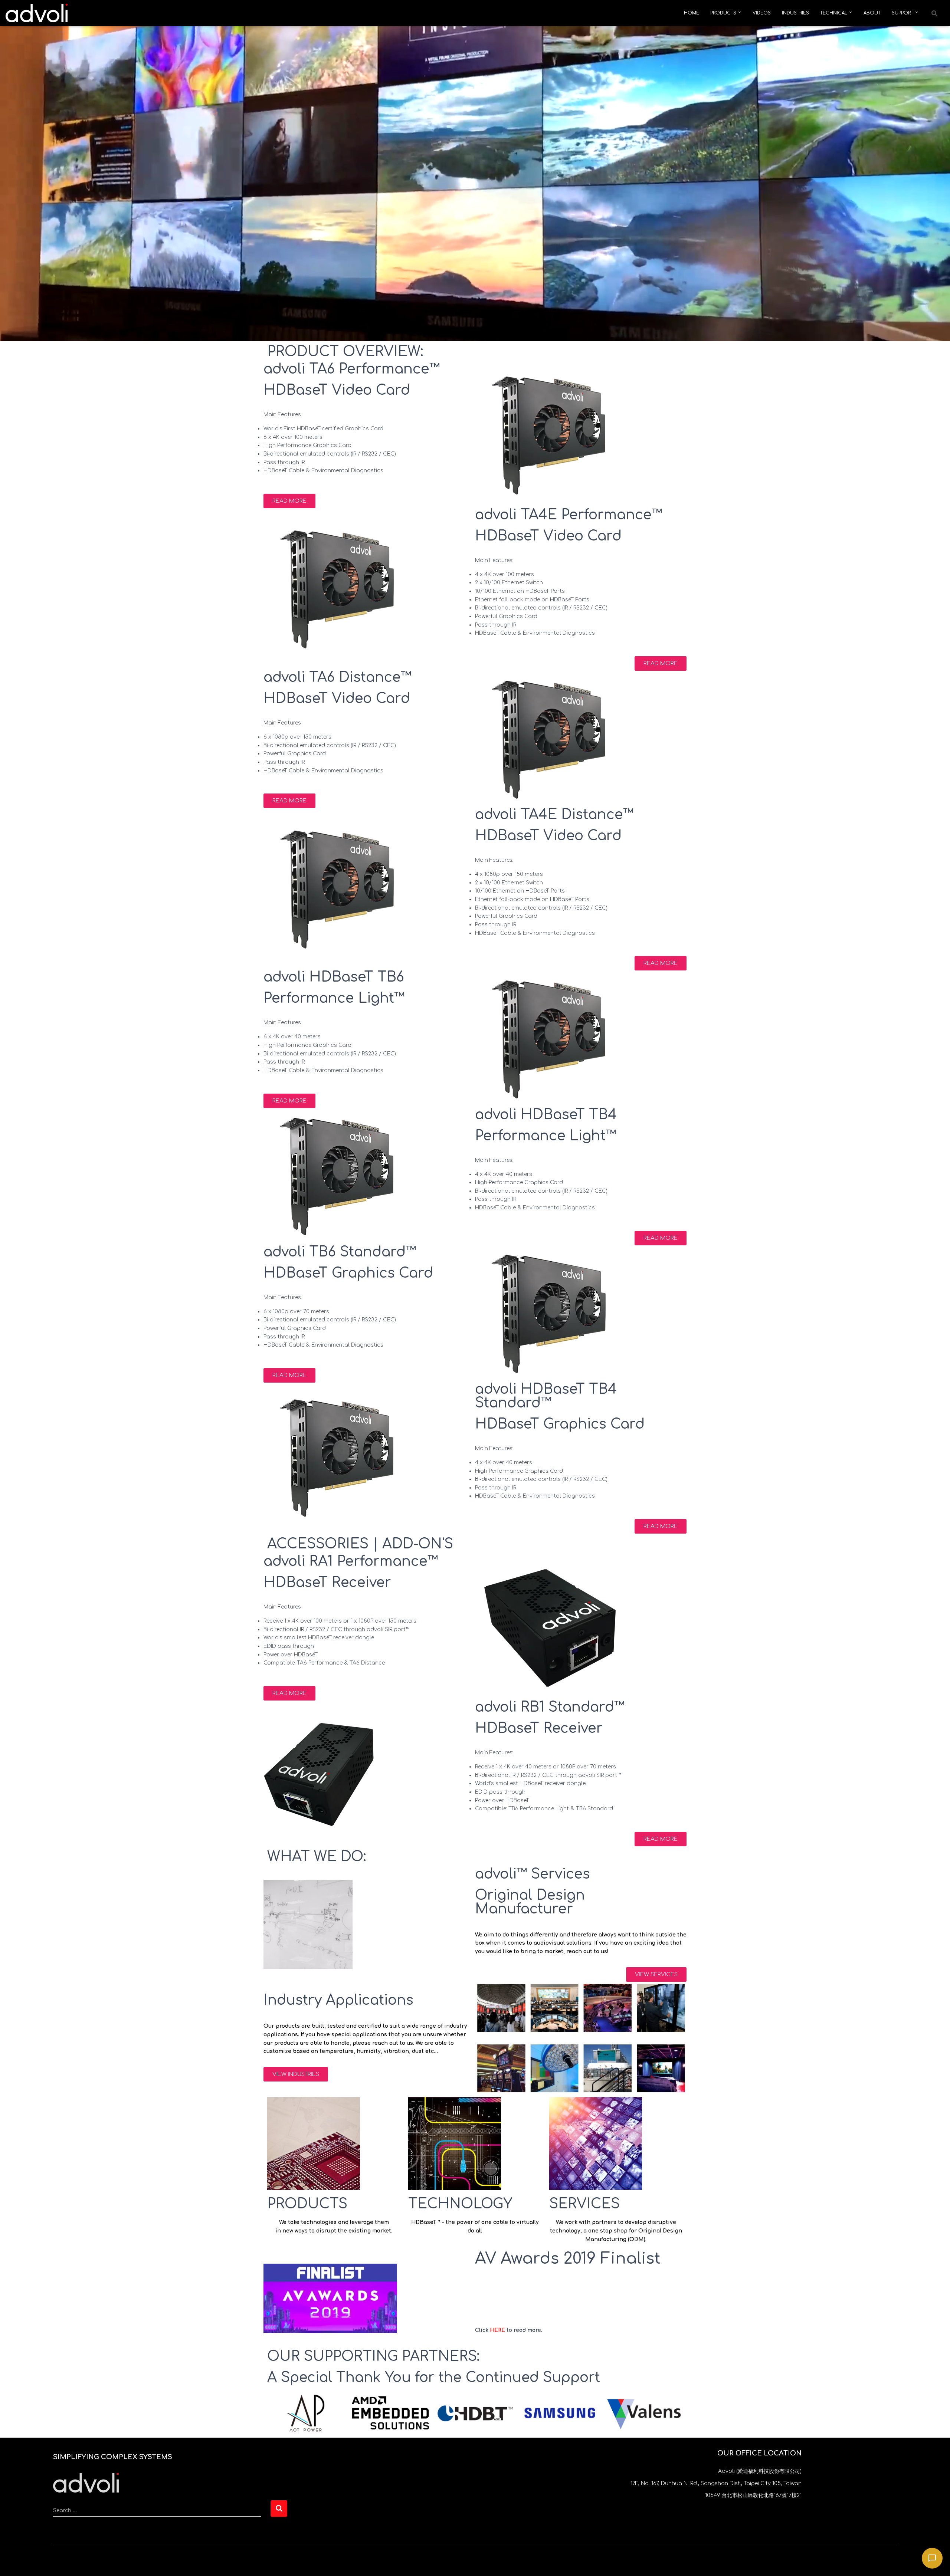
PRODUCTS (724, 13)
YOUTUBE (86, 2561)
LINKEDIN (99, 2561)
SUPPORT (903, 13)
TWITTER (59, 2561)
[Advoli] (37, 13)
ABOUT (872, 13)
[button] (934, 13)
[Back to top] (86, 2483)
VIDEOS (762, 13)
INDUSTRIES (795, 13)
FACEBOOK (72, 2561)
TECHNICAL (834, 13)
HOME (692, 13)
